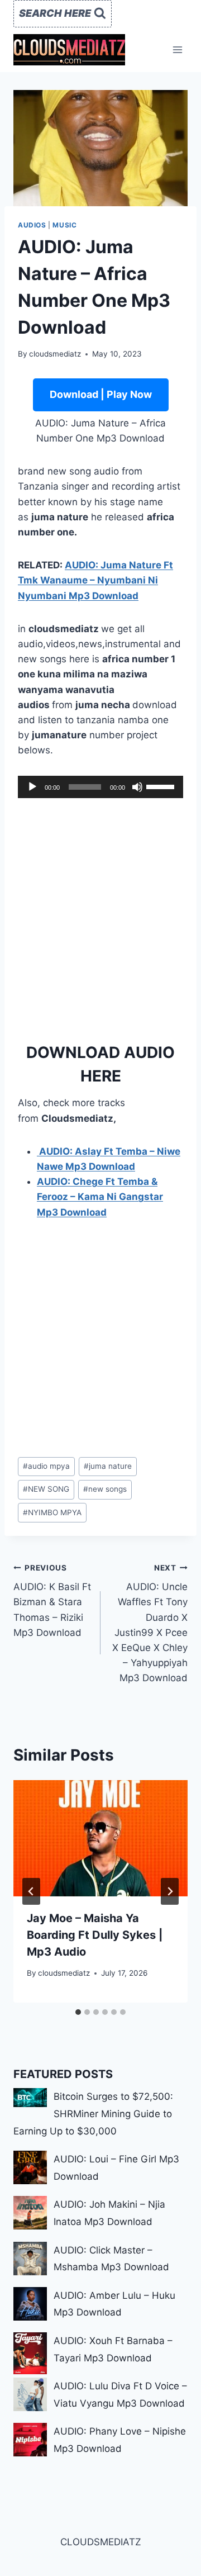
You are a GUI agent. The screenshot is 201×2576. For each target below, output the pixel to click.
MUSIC (64, 225)
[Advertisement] (100, 917)
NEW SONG (46, 1489)
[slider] (162, 786)
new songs (105, 1489)
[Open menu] (177, 49)
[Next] (170, 1891)
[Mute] (137, 787)
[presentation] (100, 1838)
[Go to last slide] (31, 1891)
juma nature (108, 1466)
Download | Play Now (101, 394)
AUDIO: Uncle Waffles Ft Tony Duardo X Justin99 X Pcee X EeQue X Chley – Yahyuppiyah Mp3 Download (150, 1624)
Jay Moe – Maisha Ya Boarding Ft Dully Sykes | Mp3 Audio (95, 1935)
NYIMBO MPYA (52, 1512)
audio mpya (46, 1466)
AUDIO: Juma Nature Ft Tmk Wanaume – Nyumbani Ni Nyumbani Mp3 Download (95, 580)
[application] (100, 787)
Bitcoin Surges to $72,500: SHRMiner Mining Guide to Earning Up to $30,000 (93, 2114)
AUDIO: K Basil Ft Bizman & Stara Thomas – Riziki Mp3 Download (52, 1601)
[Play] (32, 787)
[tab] (78, 2012)
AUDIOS (32, 225)
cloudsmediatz (55, 354)
